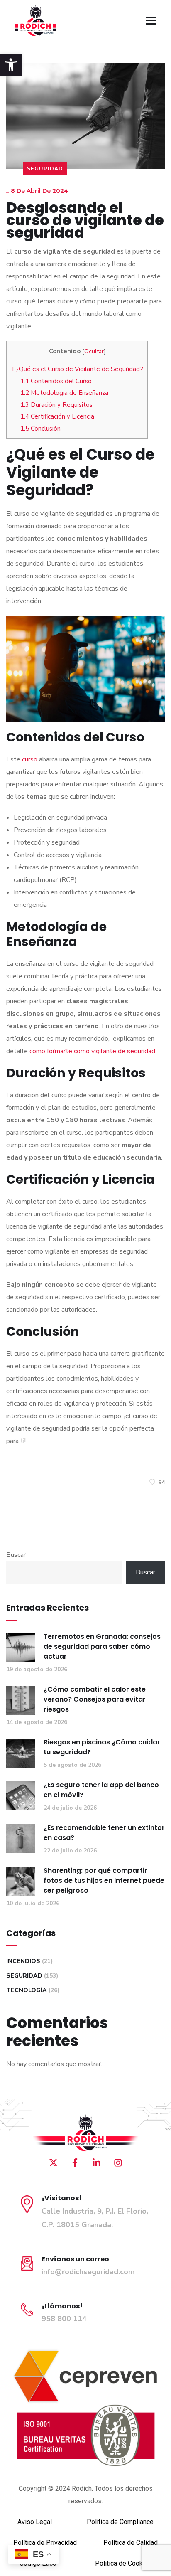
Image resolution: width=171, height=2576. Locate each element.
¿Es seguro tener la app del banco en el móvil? (101, 1790)
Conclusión (40, 429)
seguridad (45, 169)
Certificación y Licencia (57, 416)
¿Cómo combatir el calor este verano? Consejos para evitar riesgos (95, 1699)
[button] (11, 65)
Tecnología (27, 1990)
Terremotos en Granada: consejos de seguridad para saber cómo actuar (102, 1646)
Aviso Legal (35, 2522)
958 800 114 (64, 2319)
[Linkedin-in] (96, 2162)
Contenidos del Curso (56, 381)
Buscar (16, 1555)
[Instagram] (118, 2162)
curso (30, 759)
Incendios (23, 1961)
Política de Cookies (123, 2563)
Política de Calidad (131, 2543)
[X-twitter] (53, 2162)
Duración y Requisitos (56, 405)
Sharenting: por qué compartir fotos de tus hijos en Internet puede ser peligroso (104, 1880)
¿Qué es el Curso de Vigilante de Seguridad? (77, 369)
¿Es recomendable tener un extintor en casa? (104, 1833)
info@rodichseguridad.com (88, 2272)
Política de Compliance (120, 2522)
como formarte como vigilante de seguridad (92, 1051)
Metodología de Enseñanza (64, 393)
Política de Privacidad (45, 2543)
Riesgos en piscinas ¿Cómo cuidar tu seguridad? (102, 1747)
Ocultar (94, 351)
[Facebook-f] (75, 2162)
